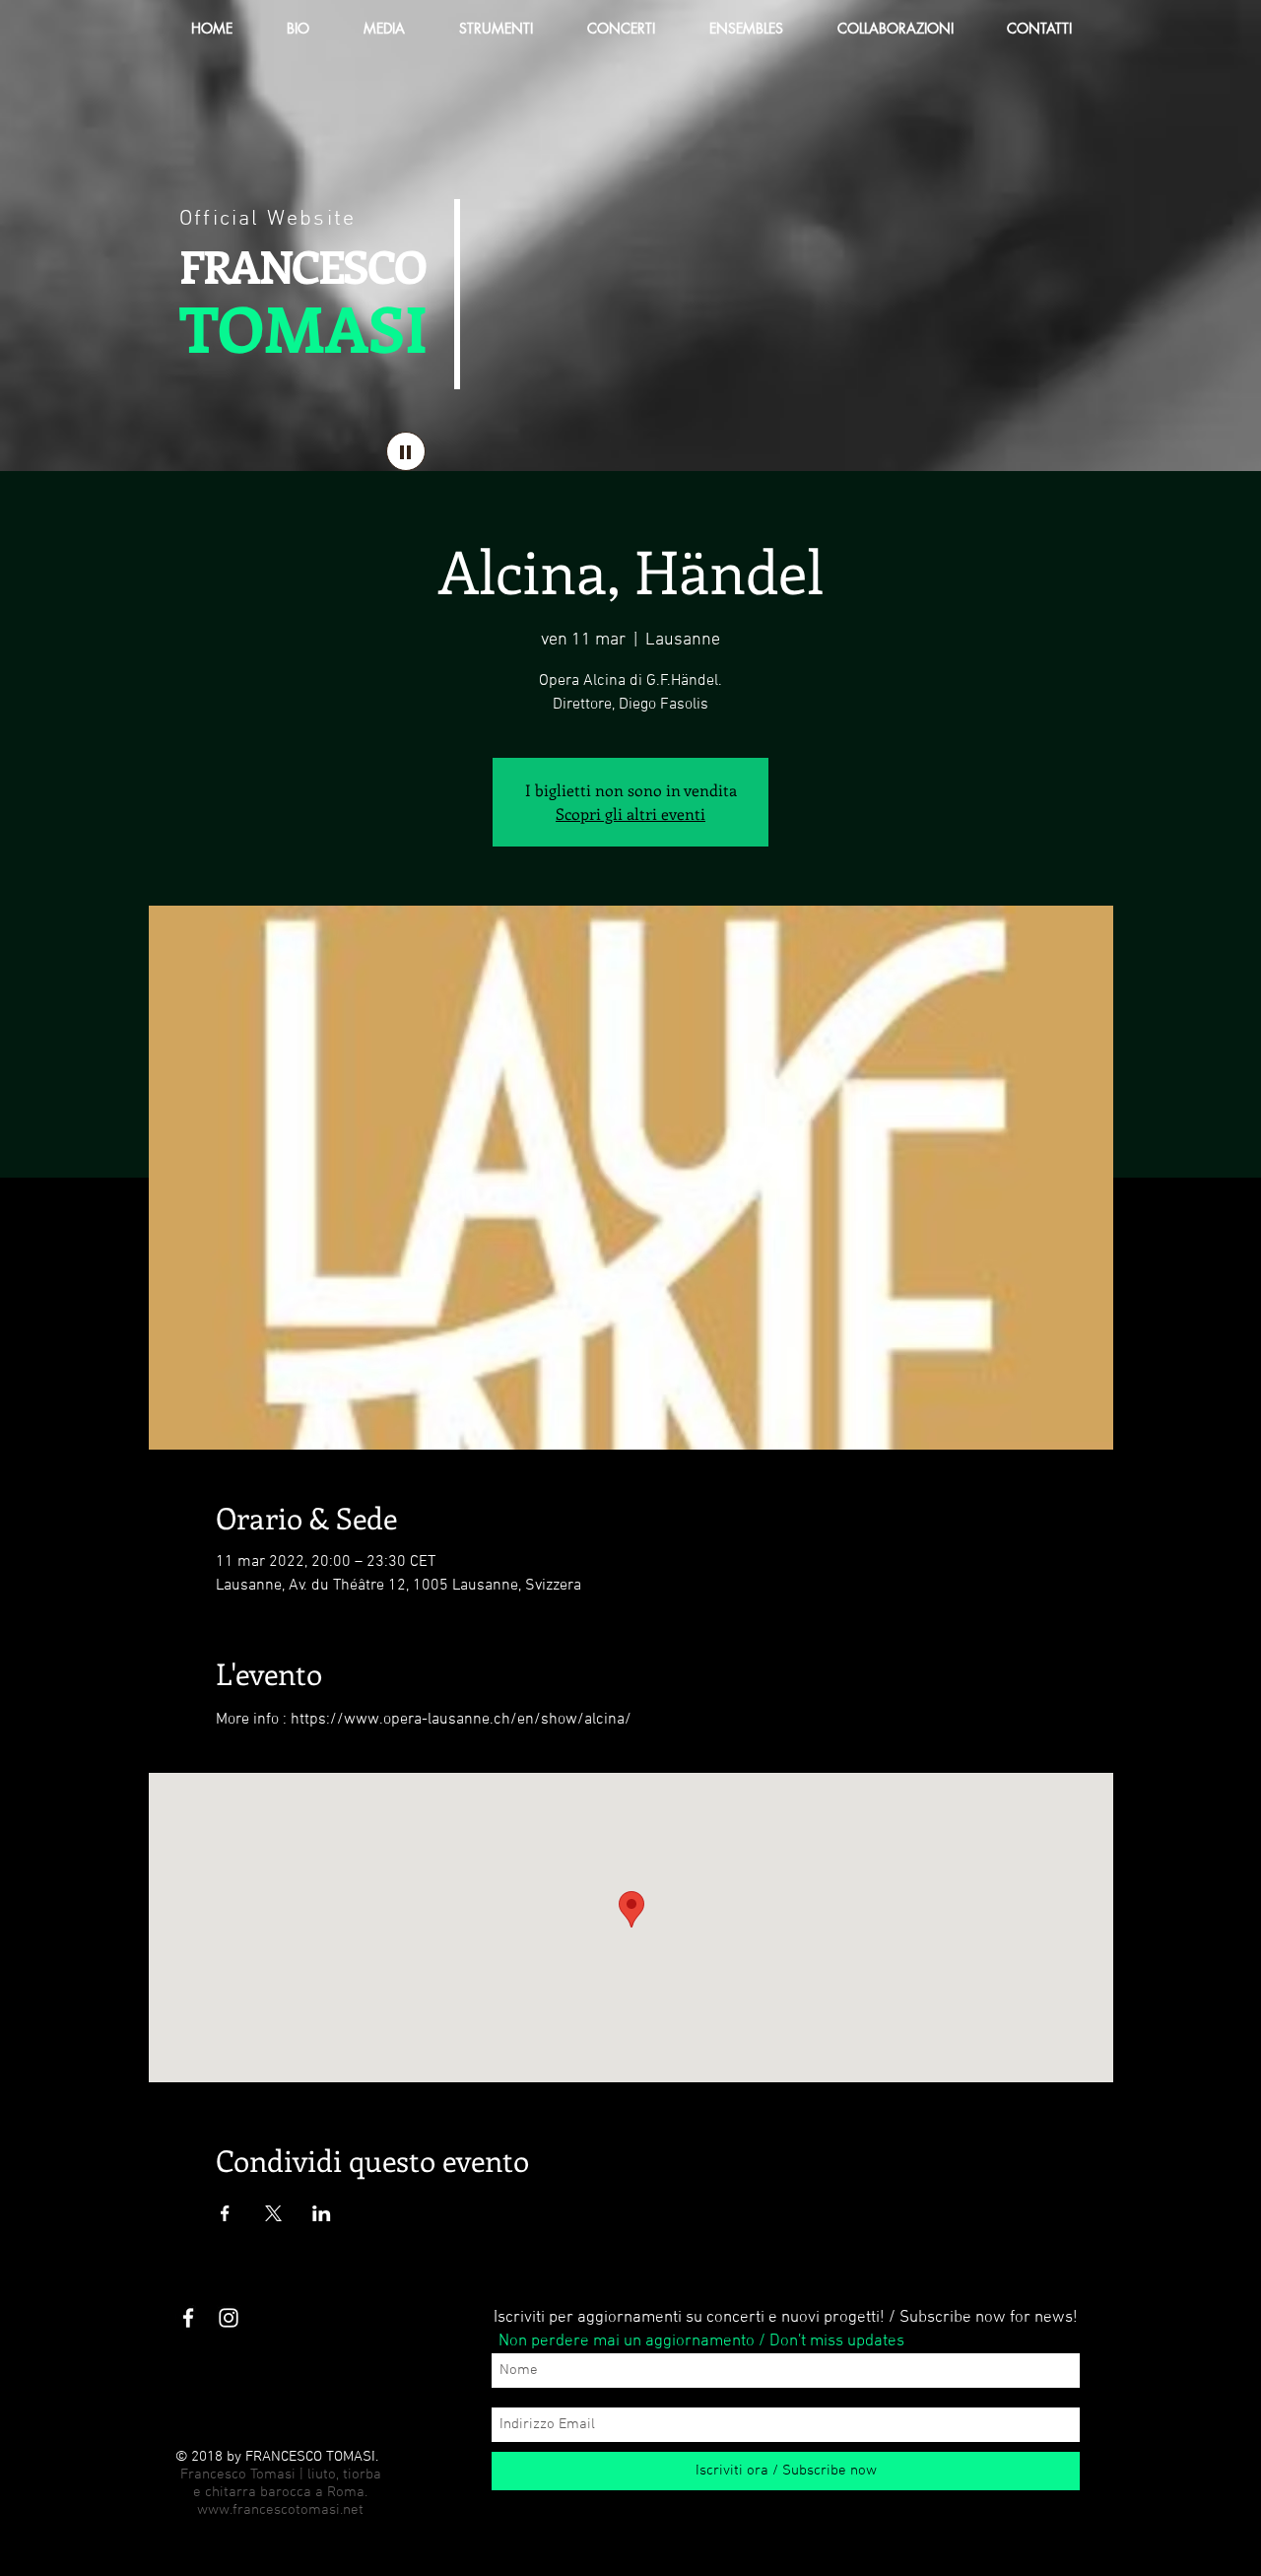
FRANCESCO (302, 265)
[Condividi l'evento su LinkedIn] (322, 2213)
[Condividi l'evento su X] (273, 2213)
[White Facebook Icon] (188, 2318)
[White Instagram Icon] (229, 2318)
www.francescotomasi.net (280, 2510)
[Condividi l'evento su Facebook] (225, 2213)
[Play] (406, 451)
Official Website (267, 219)
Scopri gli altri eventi (630, 813)
